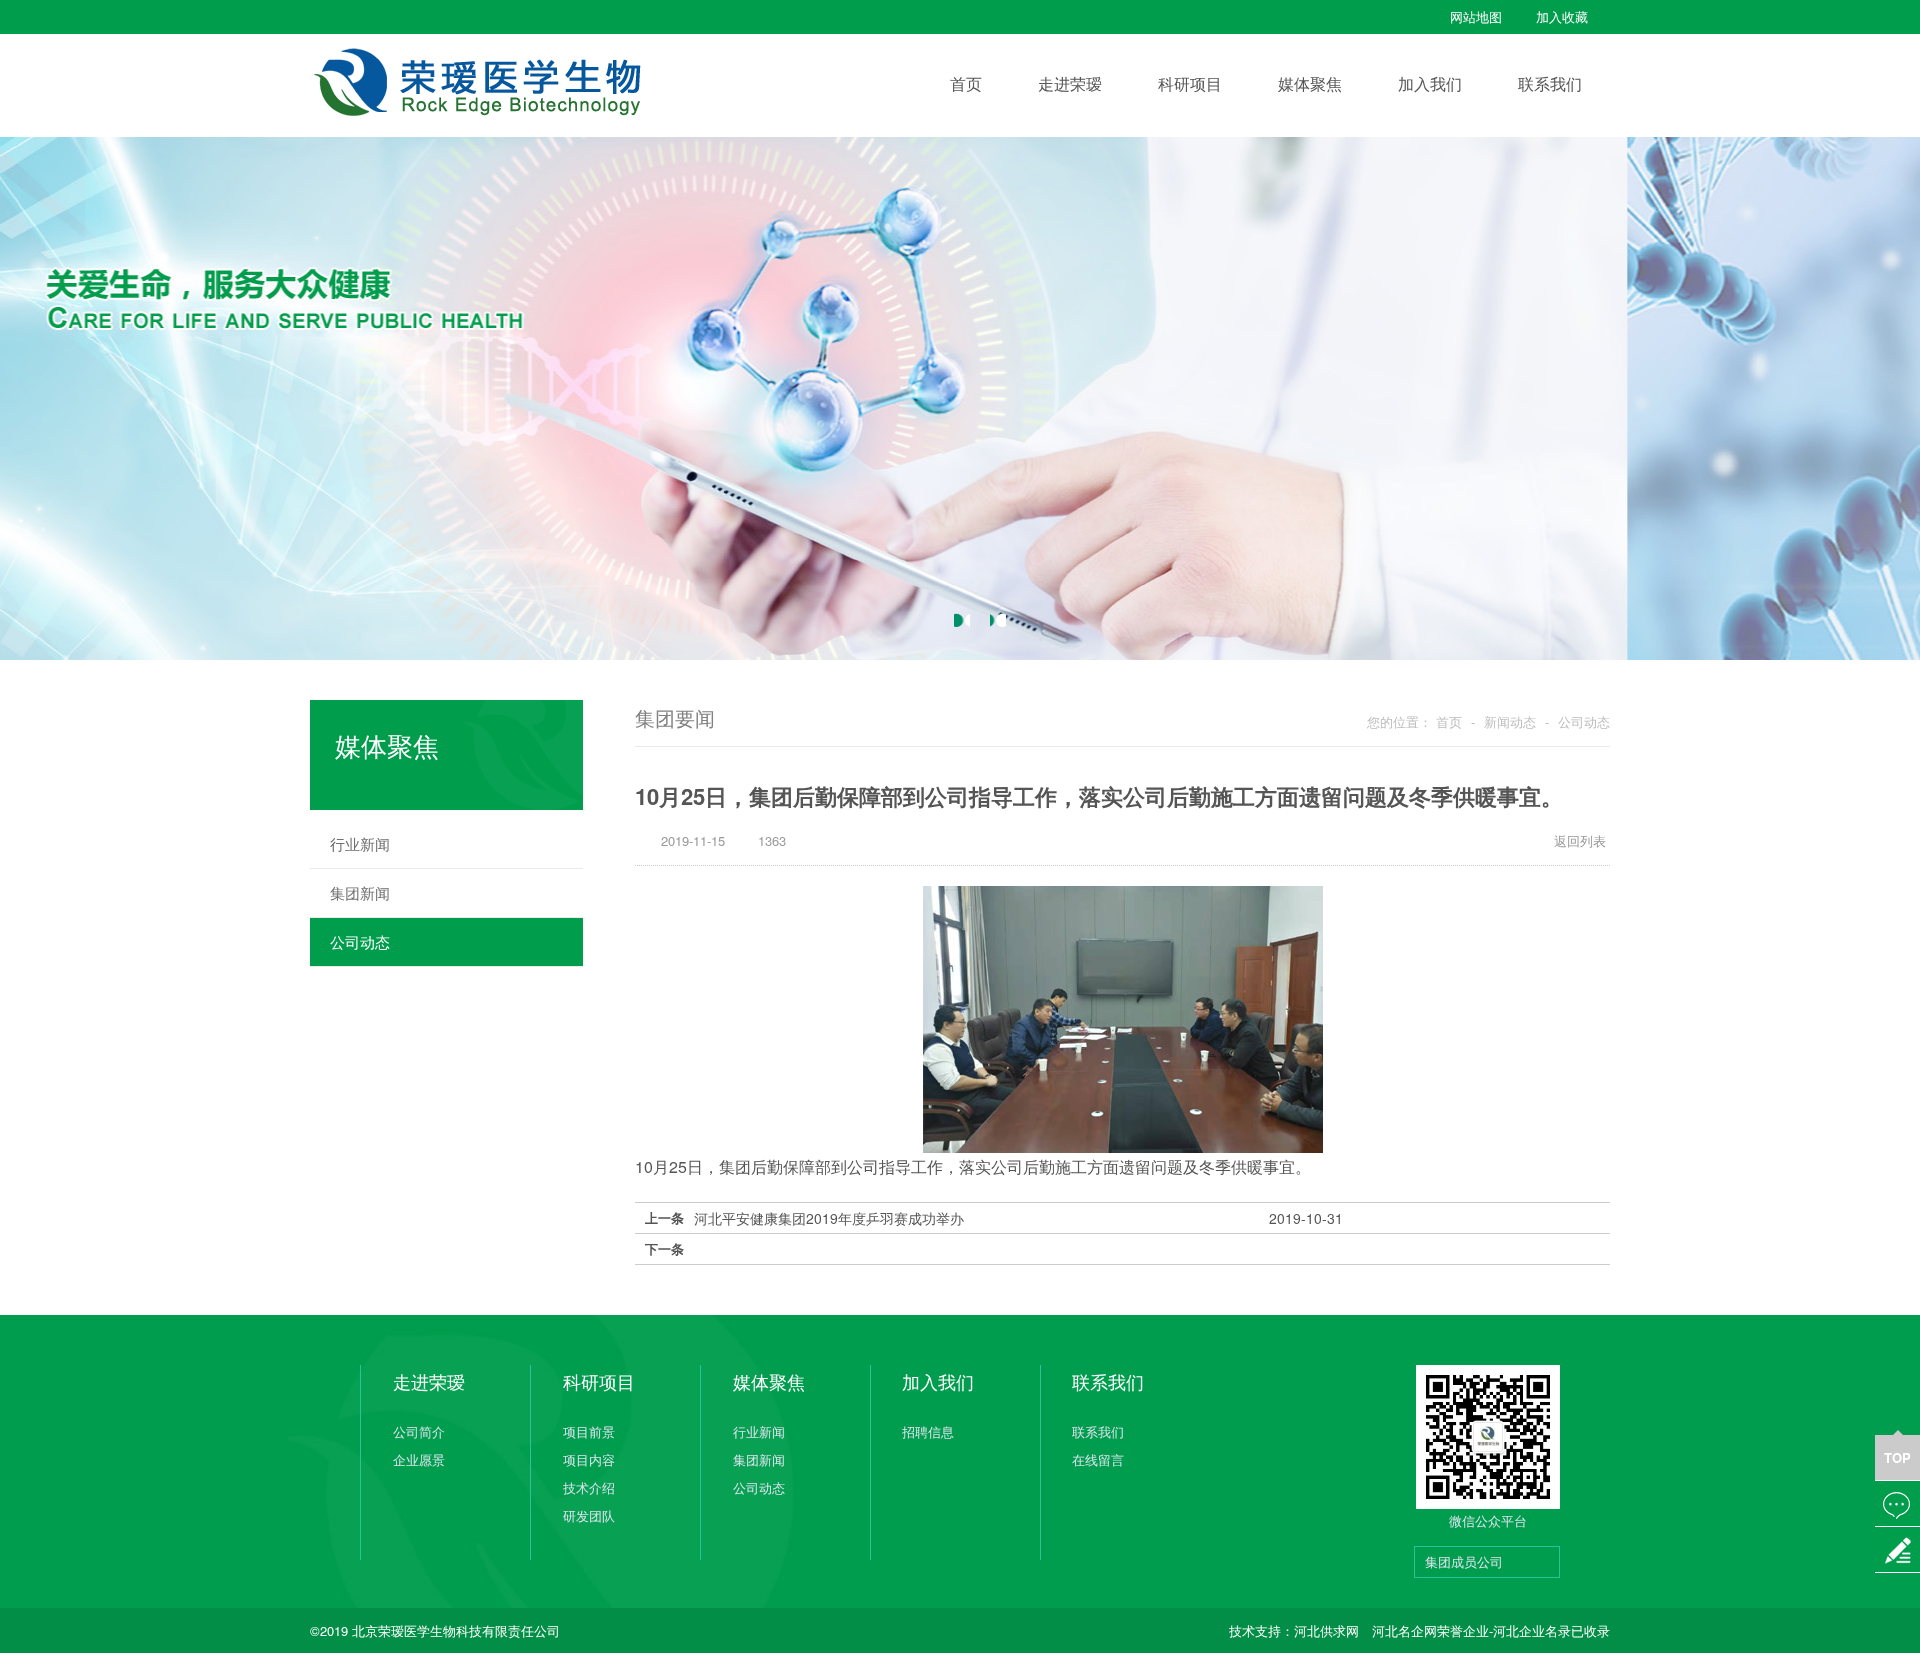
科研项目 (1190, 83)
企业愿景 (419, 1459)
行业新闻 (454, 843)
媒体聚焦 (1310, 83)
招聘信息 (928, 1431)
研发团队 (589, 1515)
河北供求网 (1326, 1630)
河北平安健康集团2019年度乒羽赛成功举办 (1018, 1218)
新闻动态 (1510, 721)
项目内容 (589, 1459)
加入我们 (1430, 83)
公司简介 (419, 1431)
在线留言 (1098, 1459)
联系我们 (1550, 83)
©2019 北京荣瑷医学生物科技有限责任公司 (435, 1630)
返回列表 (1571, 840)
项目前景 (589, 1431)
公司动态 (454, 941)
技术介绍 (589, 1487)
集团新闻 (454, 892)
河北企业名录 (1532, 1630)
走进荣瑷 (1070, 83)
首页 (966, 83)
